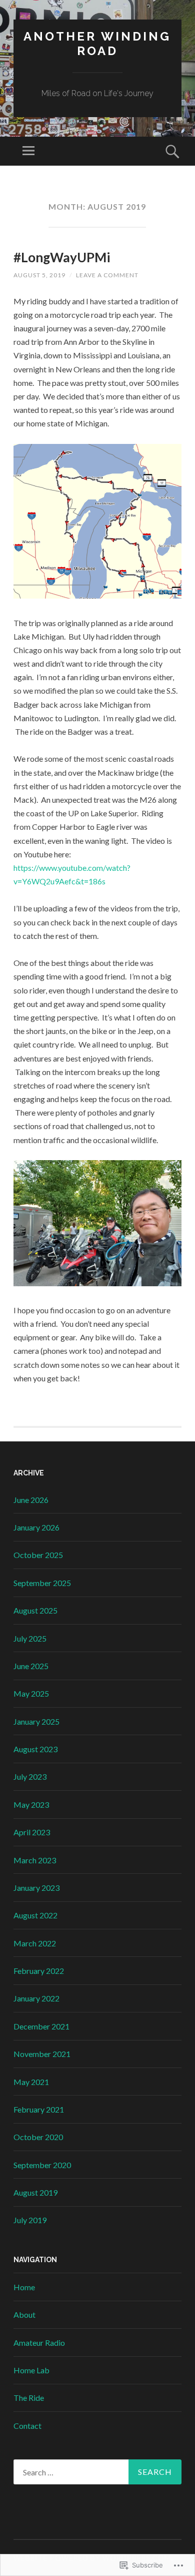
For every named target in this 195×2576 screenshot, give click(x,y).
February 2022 (39, 1971)
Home (24, 2287)
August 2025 (35, 1610)
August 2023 (35, 1749)
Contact (27, 2426)
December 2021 (41, 2026)
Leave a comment (107, 275)
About (24, 2314)
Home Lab (31, 2370)
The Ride (29, 2398)
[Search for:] (97, 2472)
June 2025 (31, 1666)
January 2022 (36, 1998)
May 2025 (31, 1693)
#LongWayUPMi (62, 257)
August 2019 (35, 2192)
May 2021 (31, 2082)
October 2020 (38, 2137)
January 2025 (36, 1721)
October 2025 (38, 1555)
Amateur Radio (39, 2343)
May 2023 (31, 1805)
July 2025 (30, 1638)
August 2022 (35, 1915)
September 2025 (42, 1583)
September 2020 (42, 2165)
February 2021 (39, 2109)
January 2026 (36, 1527)
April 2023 (32, 1832)
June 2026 (31, 1500)
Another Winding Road (97, 44)
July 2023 (30, 1776)
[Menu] (28, 151)
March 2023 (35, 1860)
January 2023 (36, 1888)
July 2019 (30, 2220)
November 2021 (42, 2054)
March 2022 (35, 1943)
